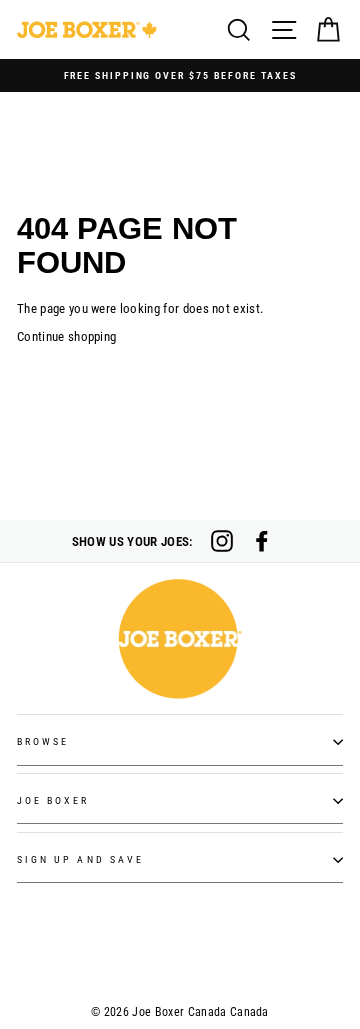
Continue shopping (66, 336)
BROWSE (43, 741)
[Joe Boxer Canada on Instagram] (222, 541)
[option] (180, 75)
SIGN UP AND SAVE (80, 859)
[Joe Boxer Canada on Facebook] (262, 541)
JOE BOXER (53, 800)
